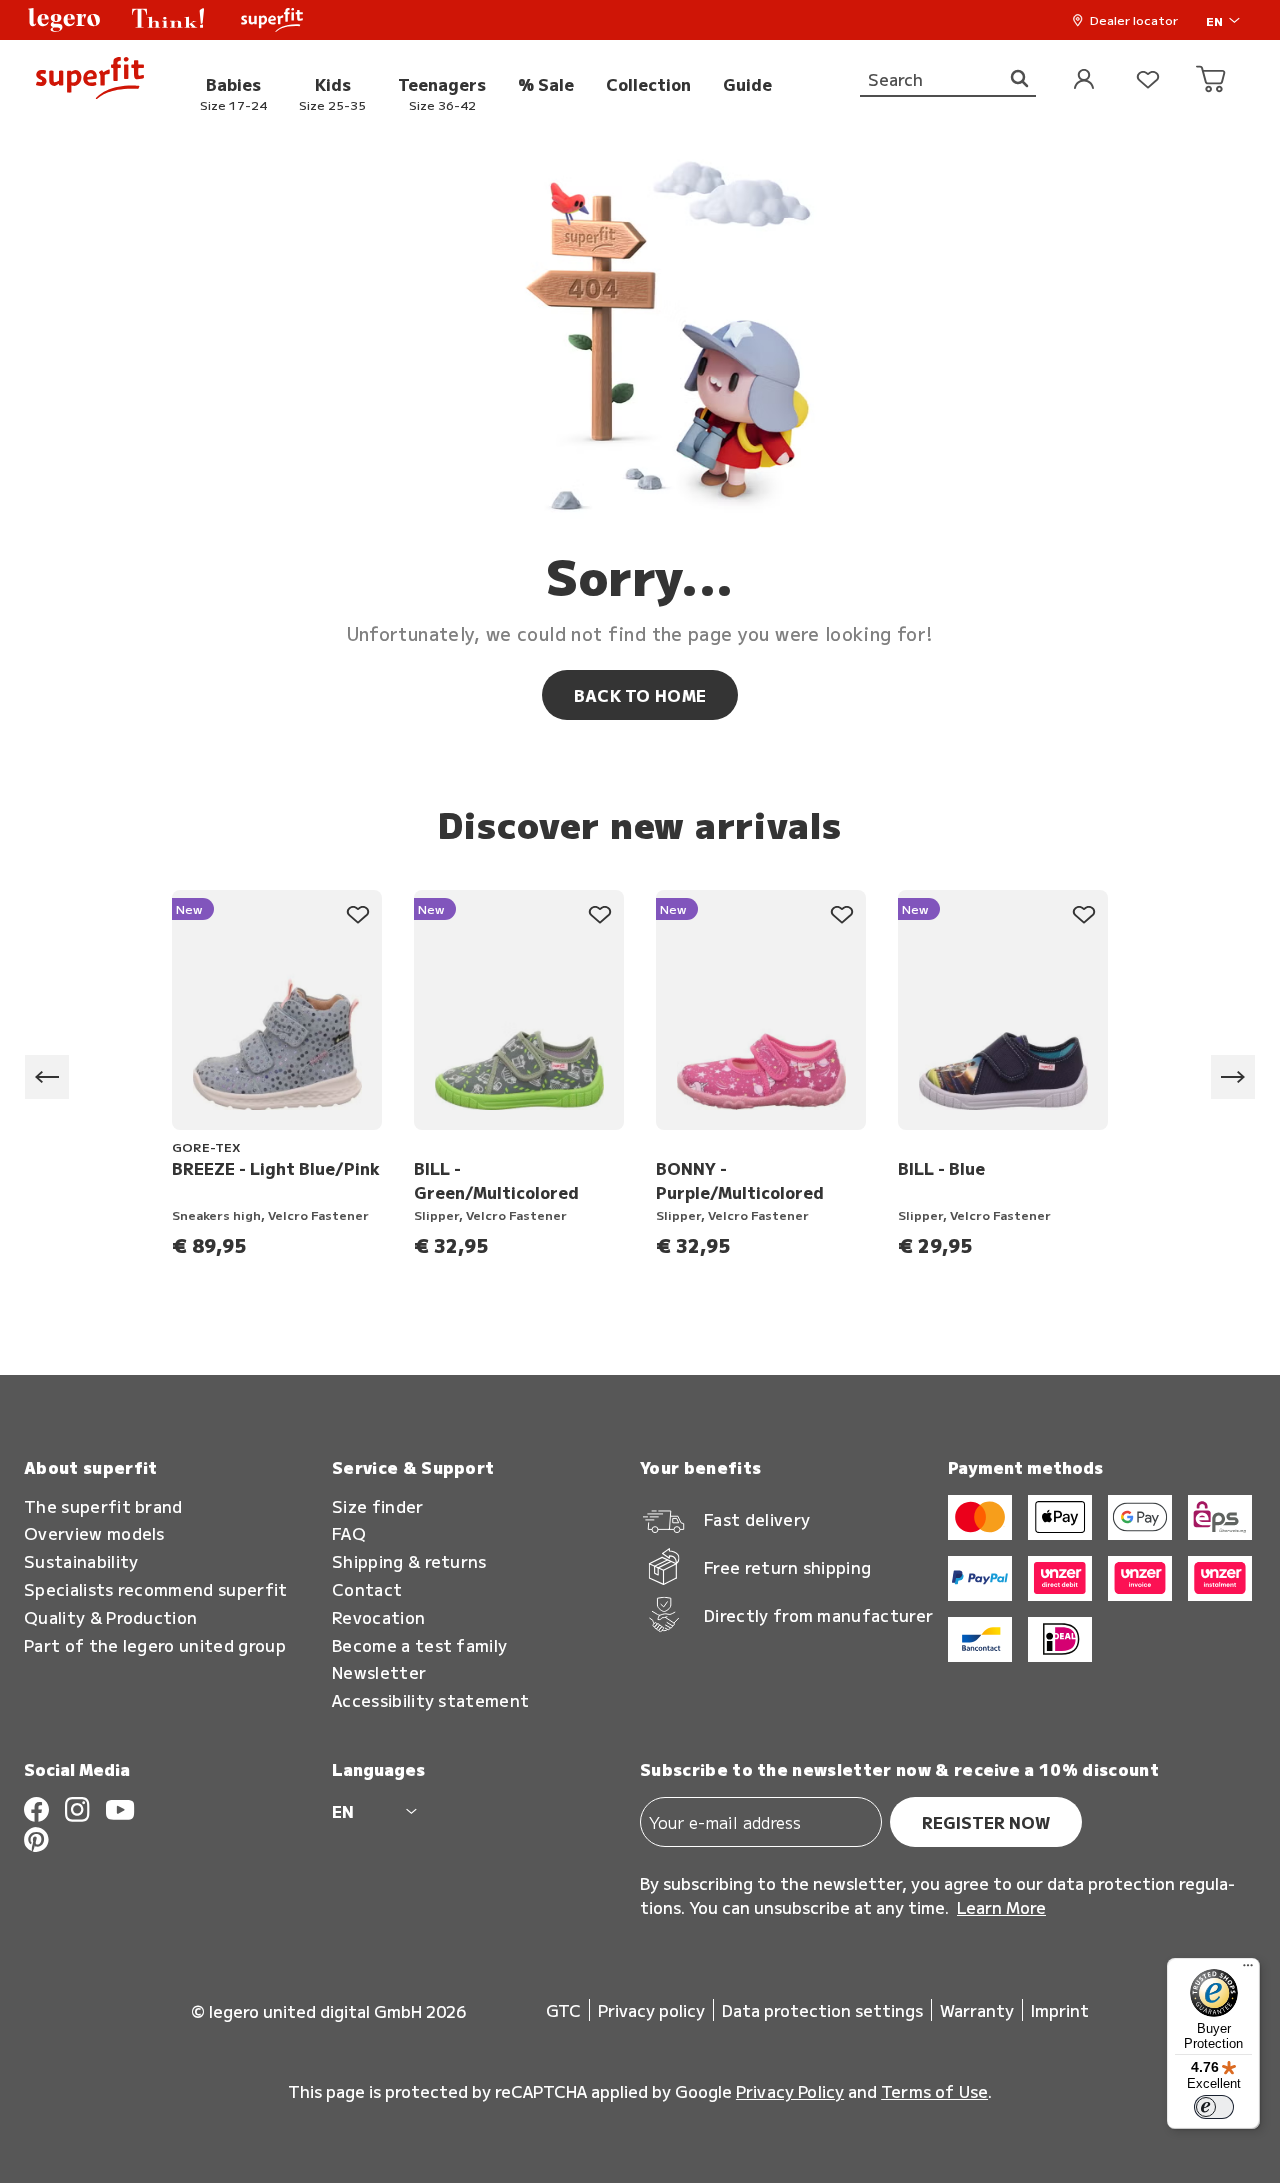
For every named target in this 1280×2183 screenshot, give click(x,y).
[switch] (1214, 2107)
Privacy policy (651, 2010)
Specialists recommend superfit (156, 1589)
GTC (563, 2010)
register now (986, 1822)
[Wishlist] (1148, 80)
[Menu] (1248, 1970)
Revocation (378, 1617)
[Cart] (1212, 80)
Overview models (94, 1533)
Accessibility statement (430, 1700)
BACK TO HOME (640, 695)
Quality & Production (110, 1617)
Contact (367, 1589)
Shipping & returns (409, 1561)
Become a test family (419, 1645)
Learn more (1001, 1907)
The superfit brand (103, 1506)
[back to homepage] (90, 80)
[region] (640, 1077)
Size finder (378, 1506)
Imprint (1060, 2010)
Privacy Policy (790, 2091)
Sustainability (81, 1561)
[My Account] (1084, 80)
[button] (64, 20)
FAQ (349, 1533)
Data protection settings (822, 2010)
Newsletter (379, 1672)
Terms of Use (934, 2091)
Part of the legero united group (155, 1645)
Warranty (977, 2010)
